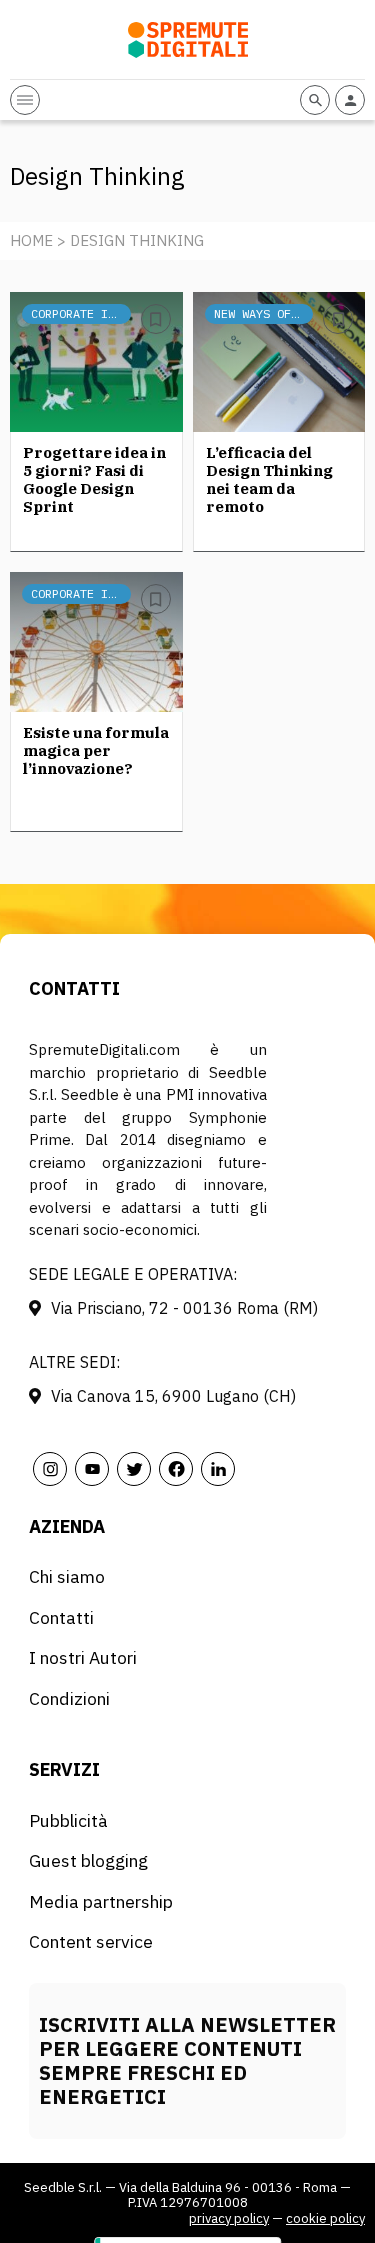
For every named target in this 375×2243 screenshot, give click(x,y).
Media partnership (101, 1901)
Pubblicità (68, 1820)
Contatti (61, 1617)
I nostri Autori (83, 1657)
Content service (91, 1941)
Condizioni (69, 1698)
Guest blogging (88, 1860)
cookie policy (325, 2218)
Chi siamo (67, 1576)
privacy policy (229, 2218)
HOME (31, 240)
